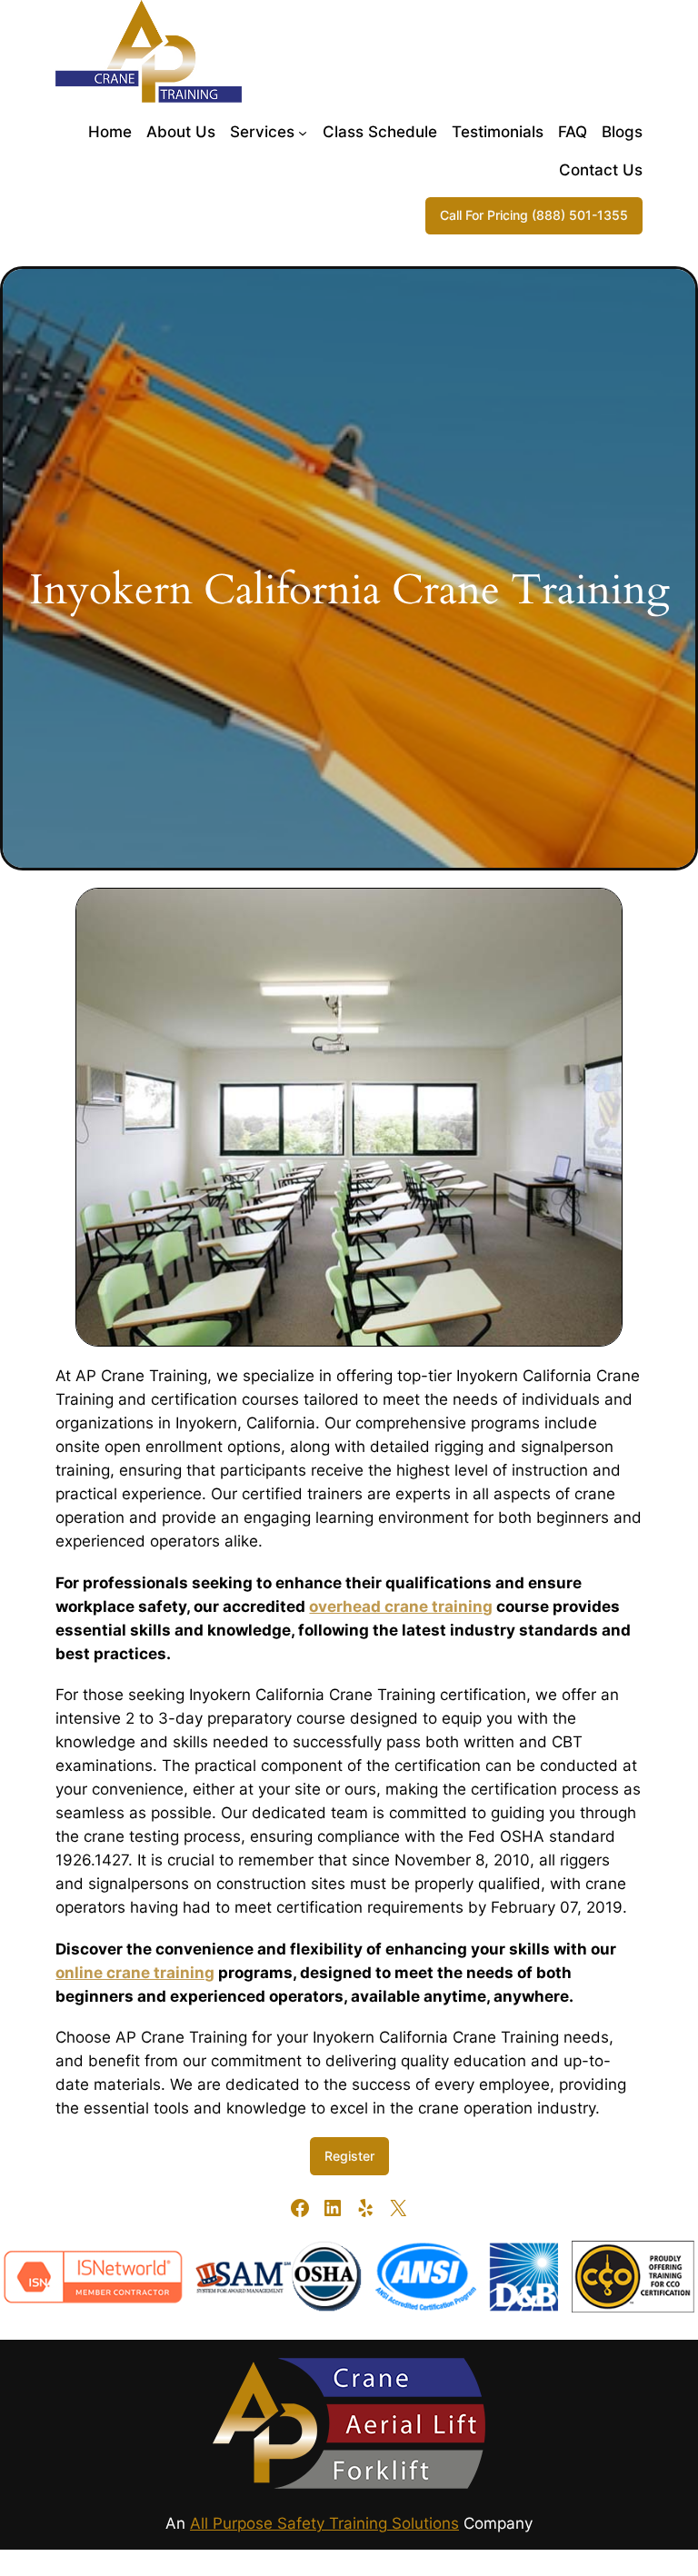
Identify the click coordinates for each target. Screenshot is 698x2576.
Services (262, 132)
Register (349, 2156)
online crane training (135, 1973)
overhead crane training (401, 1606)
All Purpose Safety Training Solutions (324, 2523)
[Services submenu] (303, 132)
